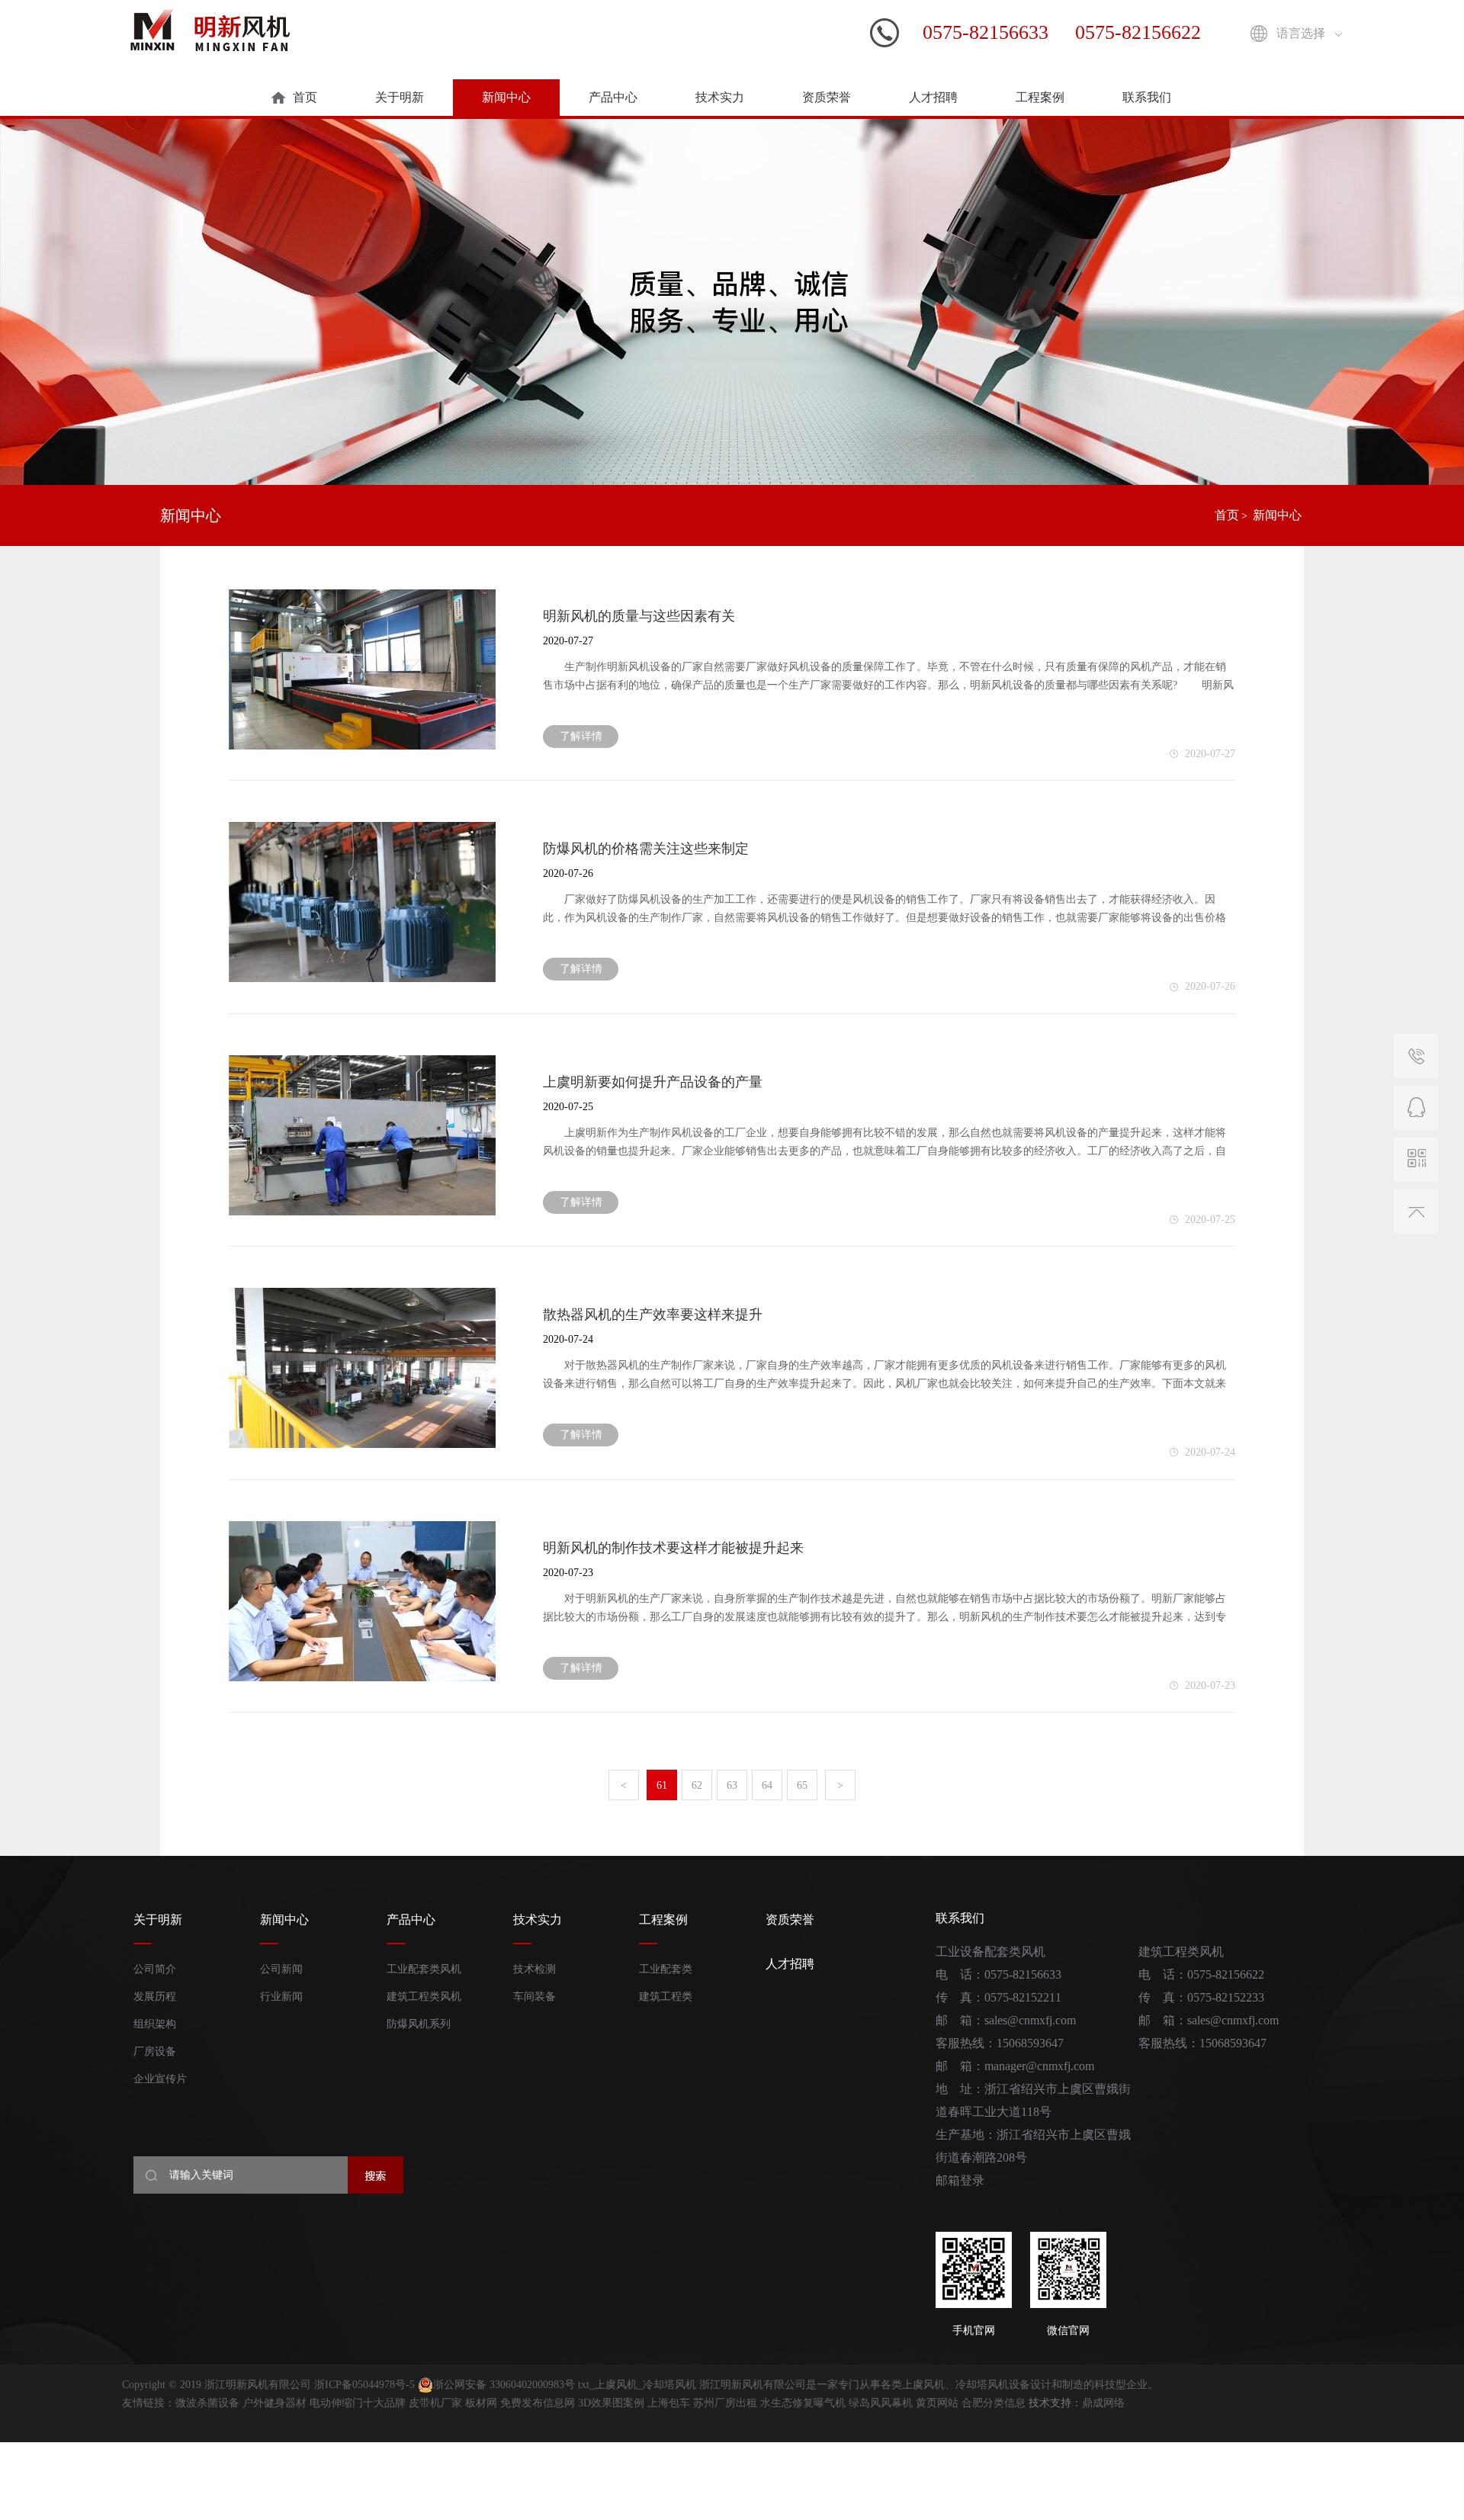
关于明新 (400, 97)
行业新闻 (281, 1997)
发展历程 (155, 1997)
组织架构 (155, 2024)
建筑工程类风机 (424, 1997)
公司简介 (155, 1969)
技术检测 (535, 1969)
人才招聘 (933, 97)
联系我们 (1147, 97)
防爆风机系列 (419, 2024)
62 (697, 1785)
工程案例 (1040, 97)
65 (802, 1785)
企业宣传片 (160, 2079)
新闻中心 (506, 97)
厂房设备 (155, 2051)
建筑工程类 (666, 1997)
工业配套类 (666, 1969)
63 (732, 1785)
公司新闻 (281, 1969)
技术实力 (720, 97)
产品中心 (613, 97)
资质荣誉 (827, 97)
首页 (305, 97)
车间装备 (535, 1997)
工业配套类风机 (424, 1969)
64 (767, 1785)
